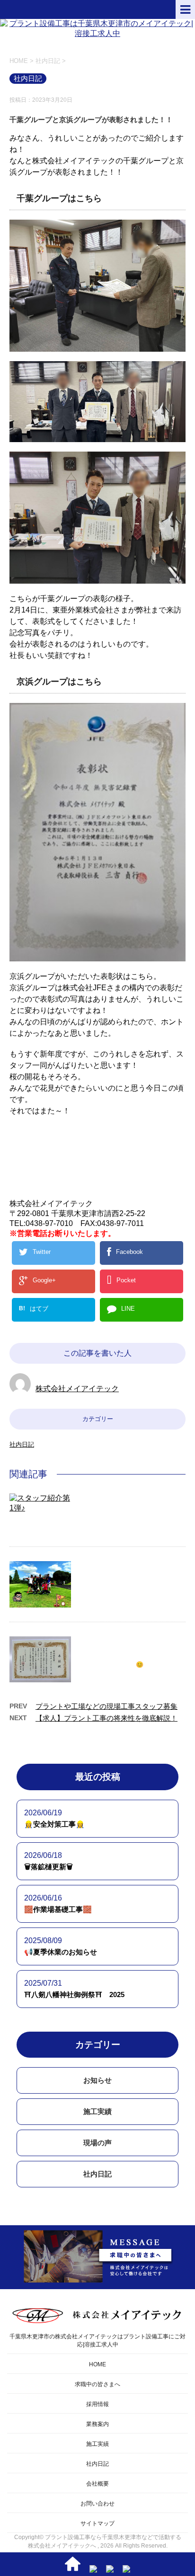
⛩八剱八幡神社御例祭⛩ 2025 (74, 1994)
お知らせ (97, 2080)
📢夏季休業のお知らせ (61, 1952)
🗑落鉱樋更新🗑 (49, 1867)
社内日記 (22, 1444)
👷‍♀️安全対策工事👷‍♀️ (54, 1824)
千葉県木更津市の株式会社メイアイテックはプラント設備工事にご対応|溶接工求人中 (97, 2341)
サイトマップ (97, 2523)
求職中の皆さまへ (97, 2384)
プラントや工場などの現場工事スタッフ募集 (106, 1706)
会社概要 (97, 2484)
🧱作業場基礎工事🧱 (58, 1909)
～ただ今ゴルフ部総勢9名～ (128, 1567)
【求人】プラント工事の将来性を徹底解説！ (106, 1718)
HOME (97, 2364)
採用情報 (97, 2404)
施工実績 (97, 2111)
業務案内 (97, 2424)
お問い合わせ (97, 2504)
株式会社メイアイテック (77, 1389)
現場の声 (97, 2143)
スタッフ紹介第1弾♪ (115, 1499)
